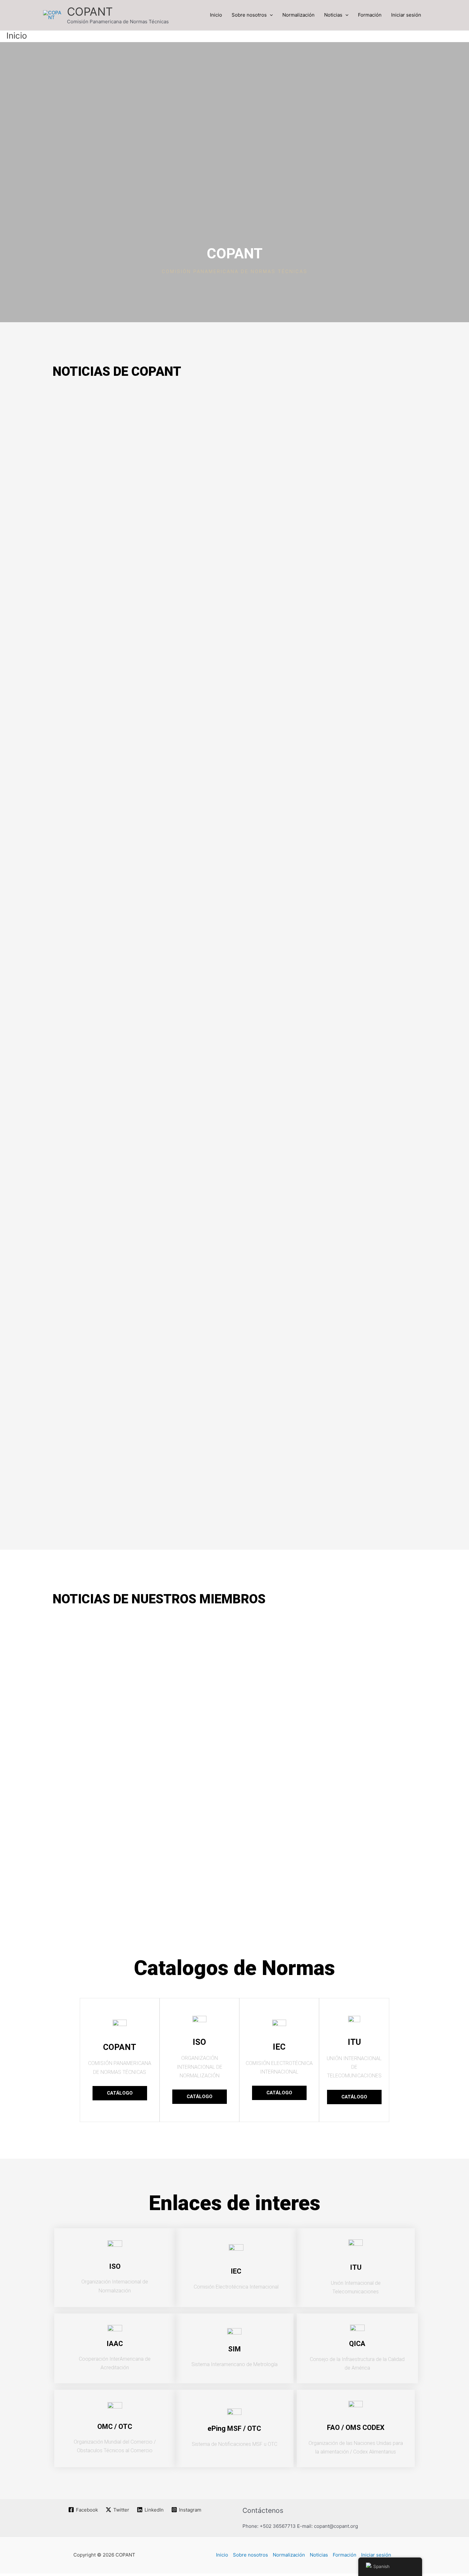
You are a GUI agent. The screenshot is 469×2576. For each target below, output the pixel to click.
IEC (236, 2271)
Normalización (298, 15)
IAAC (115, 2344)
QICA (357, 2344)
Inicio (216, 15)
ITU (356, 2267)
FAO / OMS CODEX (356, 2428)
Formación (370, 15)
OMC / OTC (115, 2427)
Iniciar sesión (406, 15)
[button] (270, 15)
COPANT (90, 11)
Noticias (333, 15)
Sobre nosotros (249, 15)
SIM (234, 2349)
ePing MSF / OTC (234, 2428)
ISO (115, 2266)
